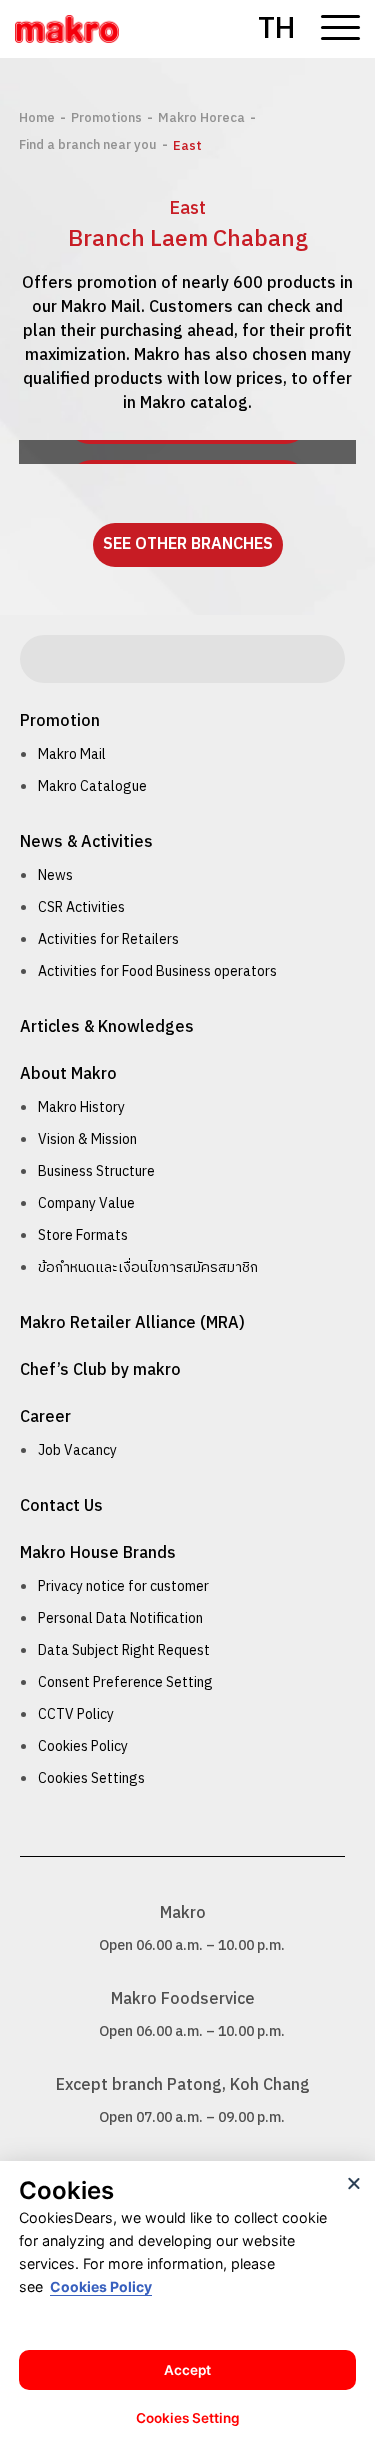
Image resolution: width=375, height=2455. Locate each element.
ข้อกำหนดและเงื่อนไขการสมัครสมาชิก (148, 1267)
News (55, 875)
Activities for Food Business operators (157, 971)
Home (37, 118)
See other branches (188, 544)
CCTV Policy (76, 1714)
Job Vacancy (77, 1450)
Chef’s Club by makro (100, 1370)
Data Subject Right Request (124, 1650)
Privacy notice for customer (123, 1586)
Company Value (86, 1203)
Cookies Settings (91, 1778)
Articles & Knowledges (107, 1027)
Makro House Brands (98, 1553)
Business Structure (96, 1171)
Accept (187, 2370)
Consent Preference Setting (125, 1682)
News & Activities (86, 842)
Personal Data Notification (120, 1618)
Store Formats (83, 1235)
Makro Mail (72, 754)
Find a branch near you (88, 145)
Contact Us (61, 1506)
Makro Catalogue (92, 786)
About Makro (68, 1074)
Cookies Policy (83, 1746)
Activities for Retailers (108, 939)
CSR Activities (81, 907)
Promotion (60, 721)
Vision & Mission (87, 1139)
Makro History (81, 1107)
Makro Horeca (201, 118)
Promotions (106, 118)
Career (45, 1417)
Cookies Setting (188, 2418)
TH (276, 29)
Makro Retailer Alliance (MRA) (132, 1323)
